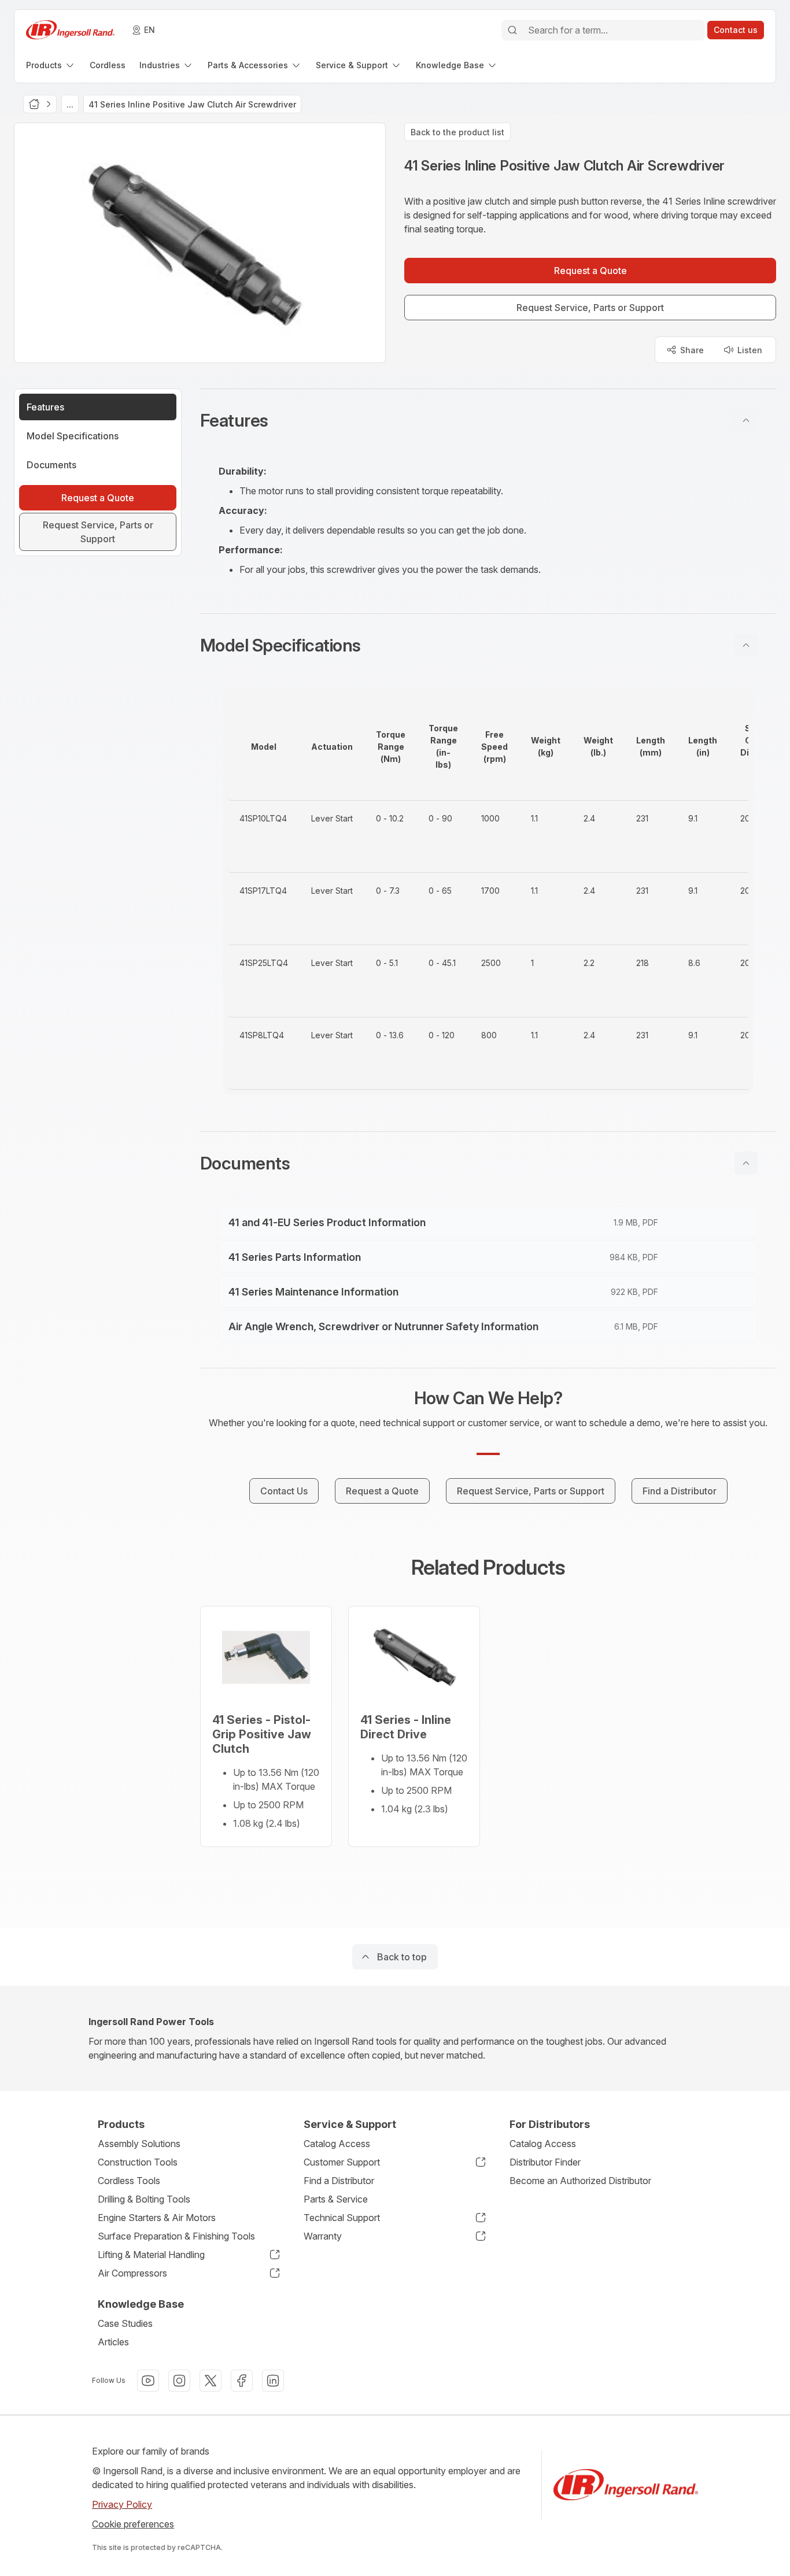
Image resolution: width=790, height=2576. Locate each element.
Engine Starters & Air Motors (157, 2218)
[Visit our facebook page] (242, 2381)
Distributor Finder (545, 2162)
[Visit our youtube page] (148, 2381)
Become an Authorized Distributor (580, 2181)
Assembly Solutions (139, 2144)
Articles (113, 2342)
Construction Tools (138, 2162)
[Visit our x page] (211, 2381)
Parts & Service (336, 2199)
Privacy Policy (122, 2504)
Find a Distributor (339, 2181)
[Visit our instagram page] (179, 2381)
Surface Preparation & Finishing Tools (176, 2236)
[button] (488, 420)
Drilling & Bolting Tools (144, 2199)
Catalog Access (337, 2144)
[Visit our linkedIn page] (273, 2381)
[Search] (512, 30)
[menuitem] (51, 65)
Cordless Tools (129, 2181)
